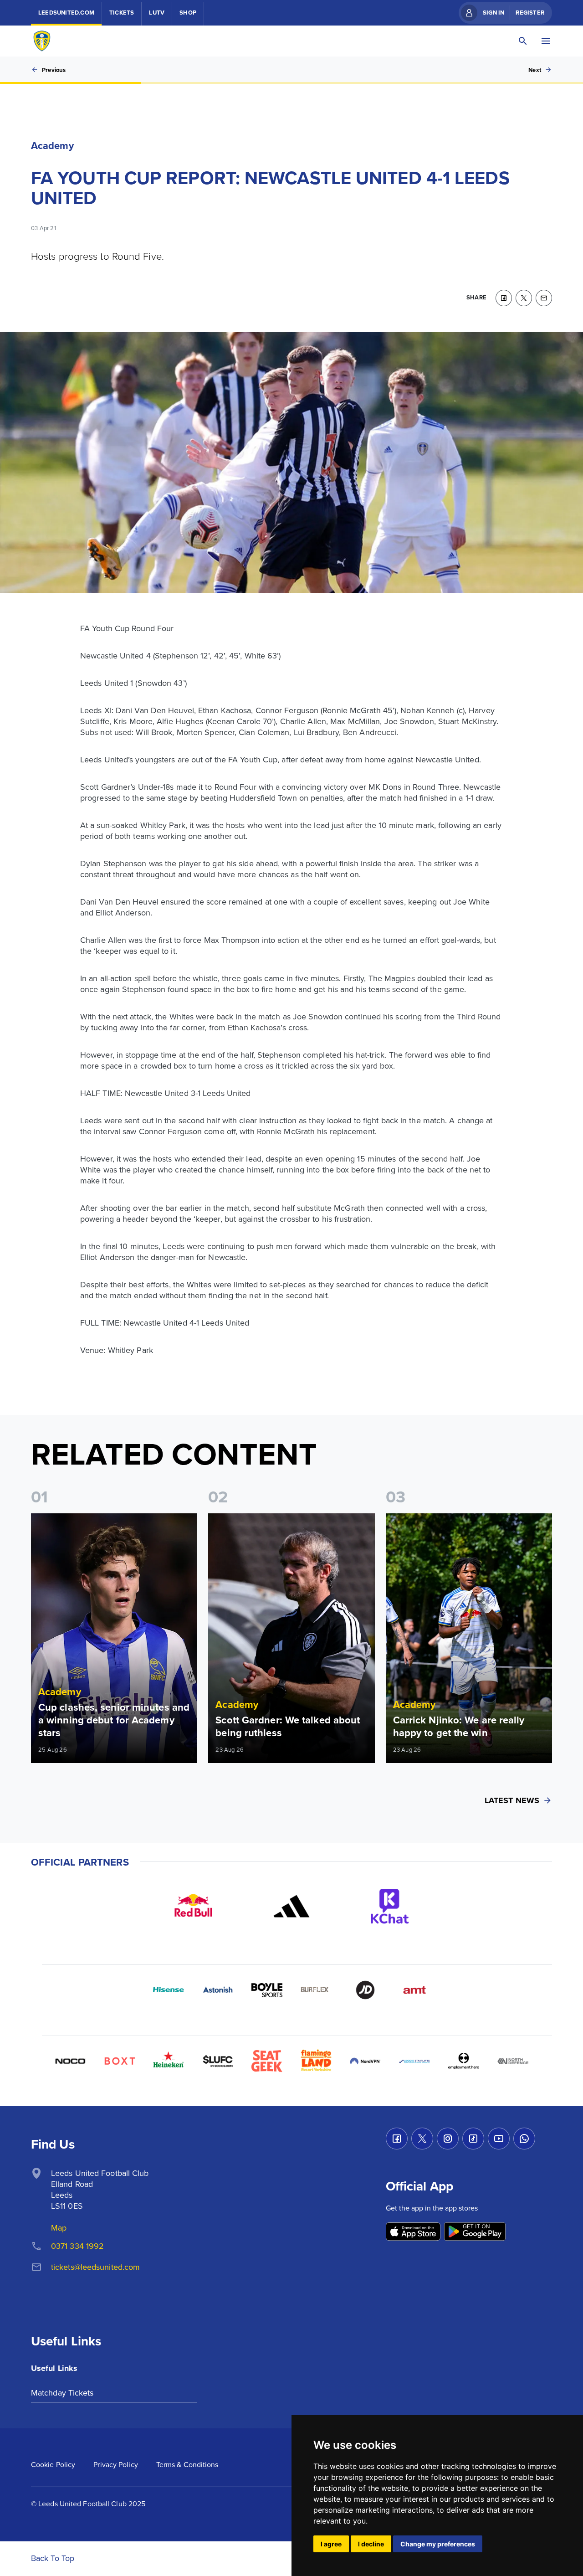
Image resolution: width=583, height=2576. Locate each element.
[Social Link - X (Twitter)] (422, 2139)
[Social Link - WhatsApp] (524, 2139)
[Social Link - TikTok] (473, 2139)
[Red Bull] (193, 1906)
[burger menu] (546, 41)
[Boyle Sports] (267, 1990)
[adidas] (291, 1906)
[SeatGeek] (267, 2061)
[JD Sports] (365, 1990)
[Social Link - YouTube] (499, 2139)
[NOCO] (70, 2061)
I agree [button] (331, 2544)
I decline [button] (371, 2544)
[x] (524, 298)
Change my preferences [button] (438, 2544)
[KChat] (390, 1906)
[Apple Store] (413, 2232)
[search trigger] (523, 41)
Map (59, 2228)
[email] (544, 298)
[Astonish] (218, 1990)
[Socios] (218, 2061)
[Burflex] (316, 1990)
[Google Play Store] (475, 2232)
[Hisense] (169, 1990)
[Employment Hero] (464, 2061)
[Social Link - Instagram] (448, 2139)
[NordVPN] (365, 2061)
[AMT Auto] (414, 1990)
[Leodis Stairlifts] (414, 2061)
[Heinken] (169, 2061)
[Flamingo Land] (316, 2061)
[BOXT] (119, 2061)
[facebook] (504, 298)
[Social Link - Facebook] (397, 2139)
